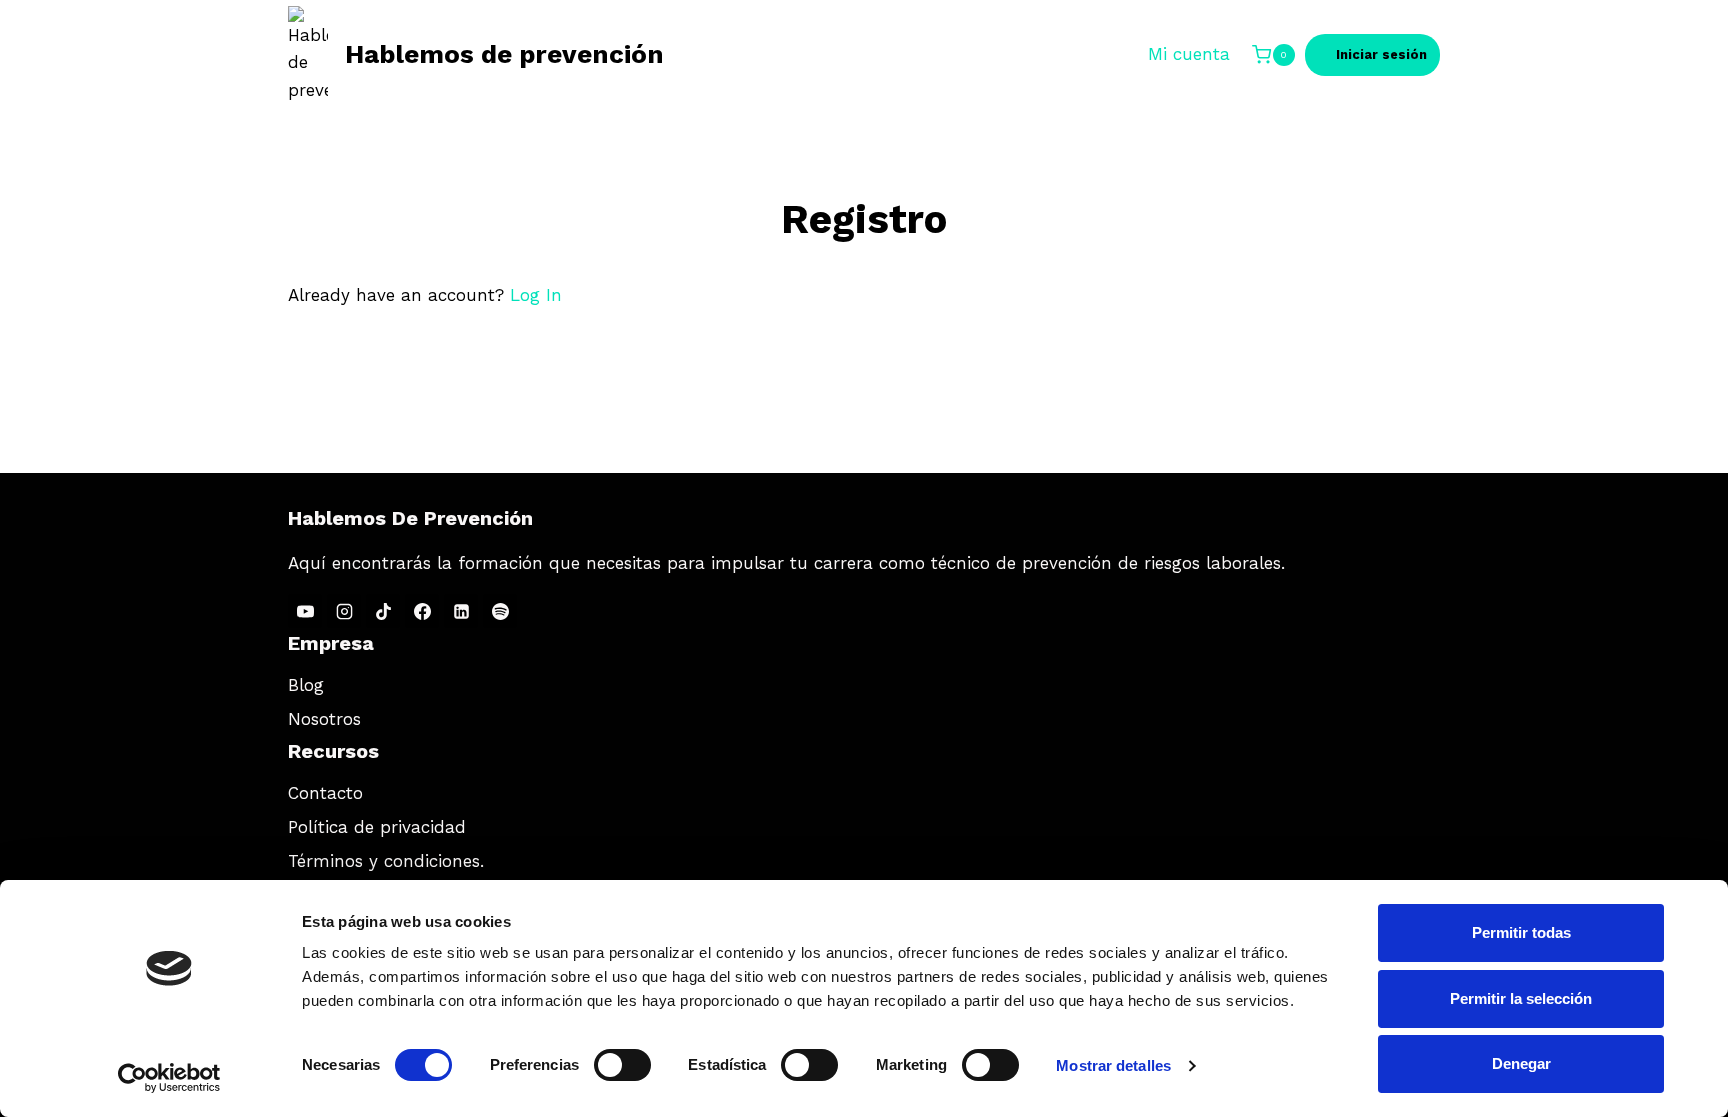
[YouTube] (305, 611)
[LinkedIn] (461, 611)
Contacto (325, 793)
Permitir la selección (1521, 998)
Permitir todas (1521, 932)
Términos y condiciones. (386, 861)
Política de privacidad (377, 827)
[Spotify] (500, 611)
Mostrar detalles (1113, 1065)
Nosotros (324, 719)
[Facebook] (422, 611)
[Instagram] (344, 611)
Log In (536, 295)
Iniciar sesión (1381, 54)
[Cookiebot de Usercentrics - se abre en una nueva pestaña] (169, 1078)
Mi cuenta (1189, 54)
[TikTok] (383, 611)
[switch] (622, 1065)
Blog (306, 685)
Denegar (1521, 1063)
